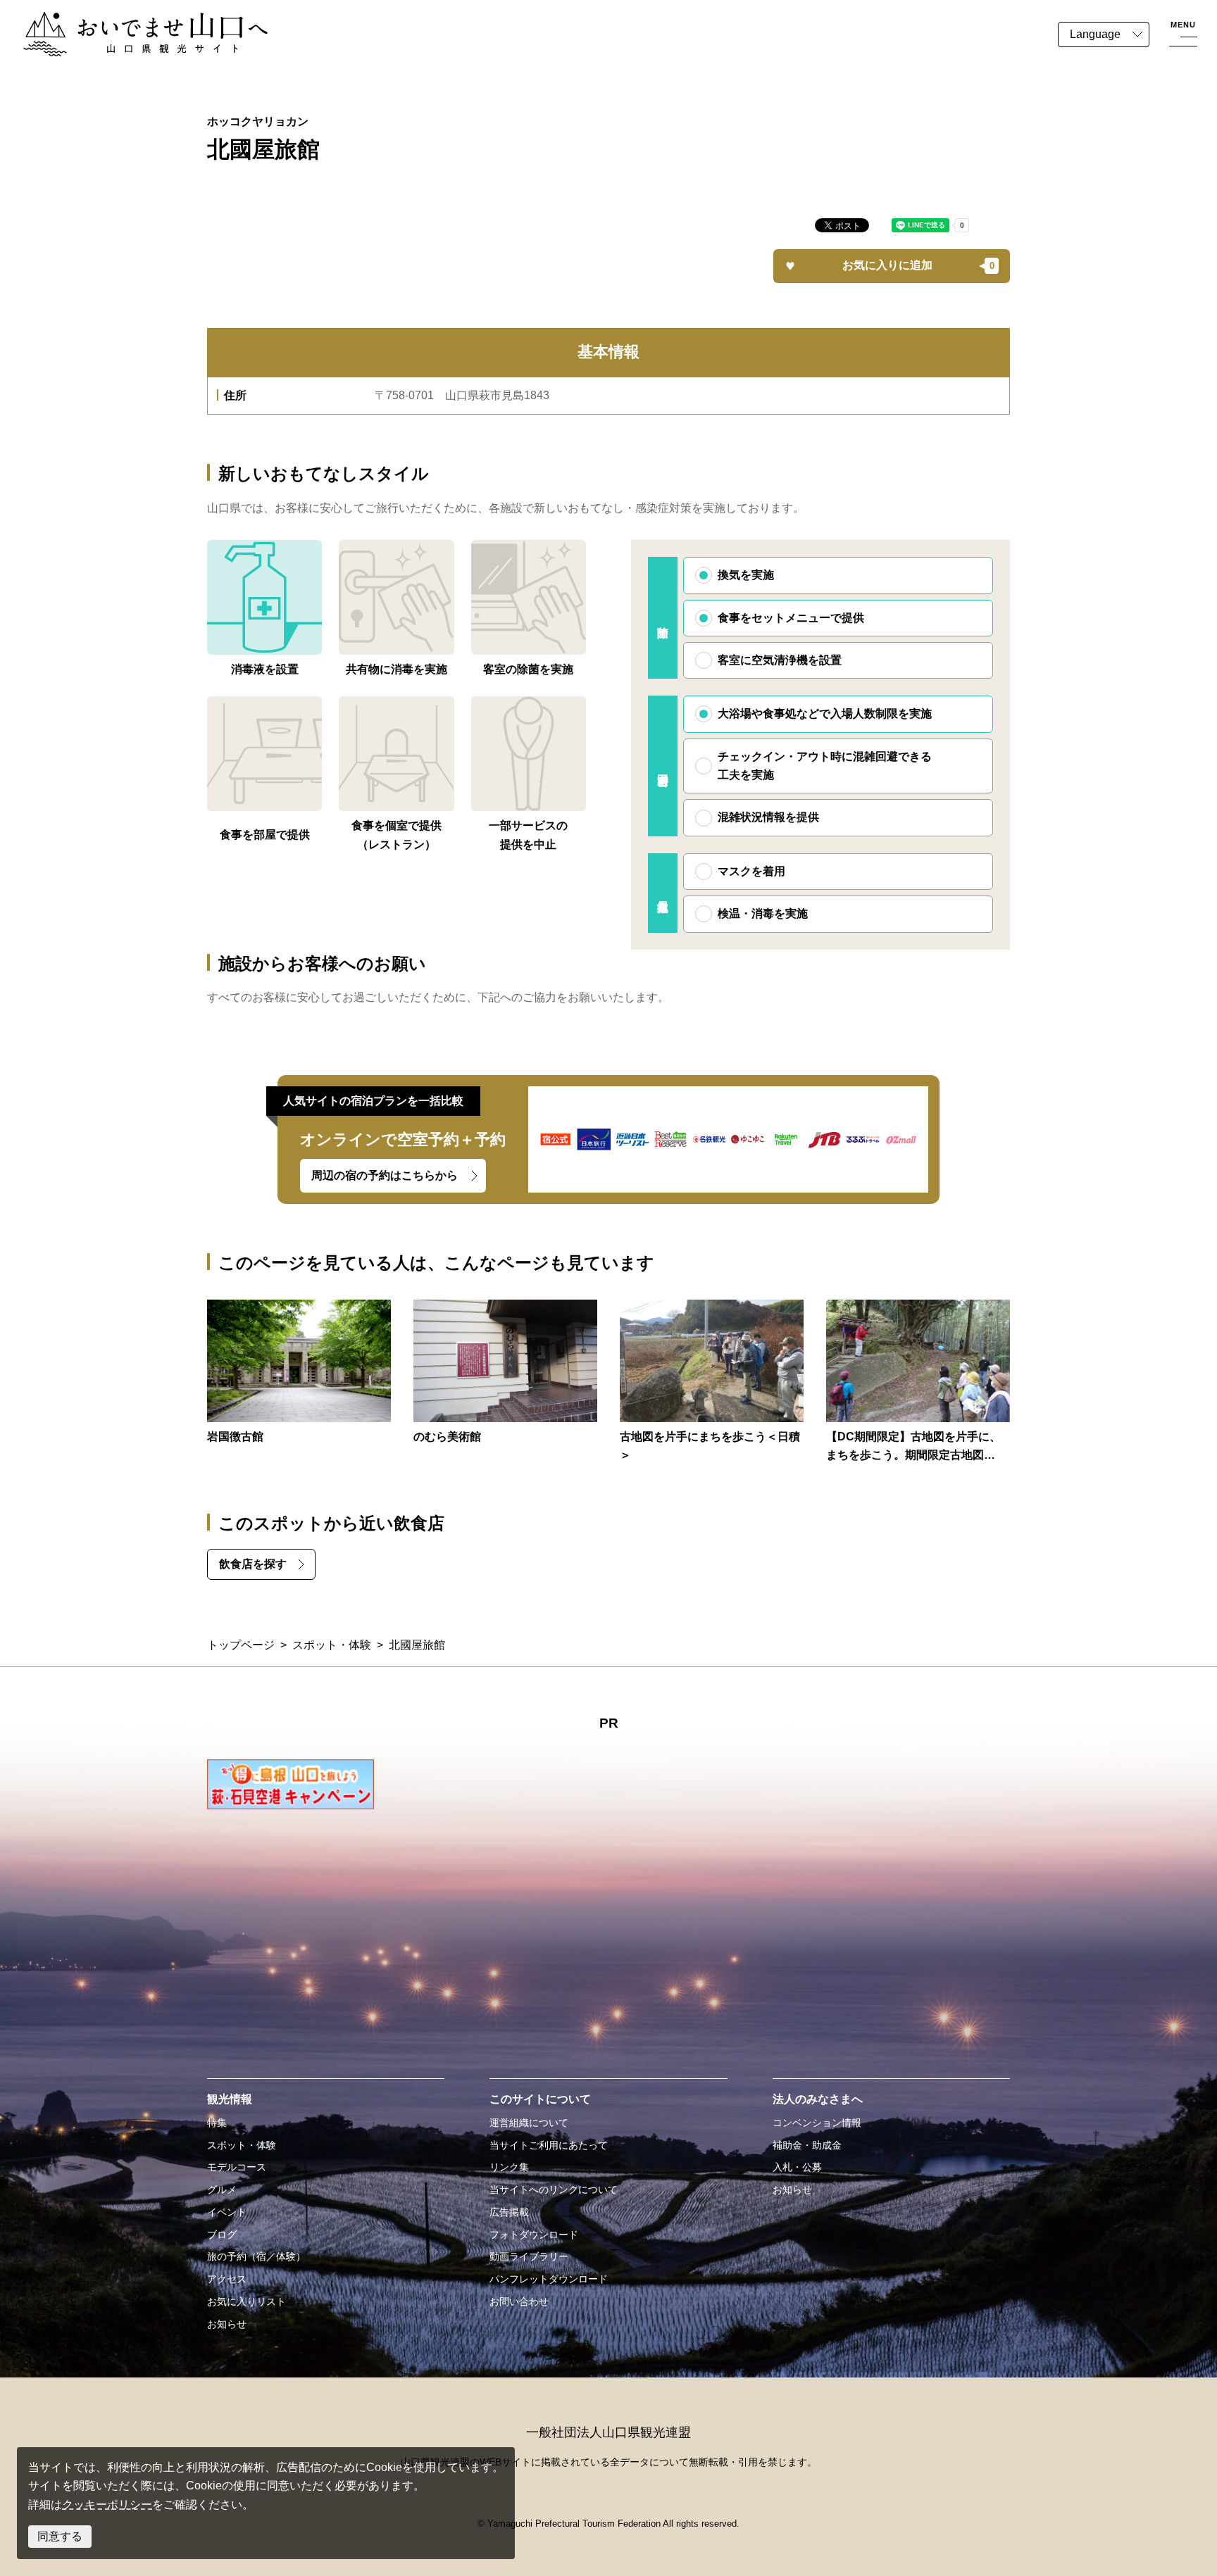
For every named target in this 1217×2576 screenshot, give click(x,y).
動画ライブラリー (529, 2256)
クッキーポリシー (107, 2505)
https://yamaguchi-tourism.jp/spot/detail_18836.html (712, 1382)
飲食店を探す (253, 1564)
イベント (227, 2212)
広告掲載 (509, 2212)
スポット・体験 (332, 1645)
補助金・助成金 (807, 2145)
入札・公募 (797, 2167)
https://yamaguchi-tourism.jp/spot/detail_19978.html (918, 1382)
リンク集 (509, 2167)
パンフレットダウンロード (549, 2279)
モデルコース (237, 2167)
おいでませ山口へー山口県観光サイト (118, 20)
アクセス (227, 2279)
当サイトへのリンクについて (554, 2189)
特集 (217, 2123)
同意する (60, 2536)
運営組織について (529, 2123)
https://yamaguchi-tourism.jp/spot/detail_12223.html (505, 1373)
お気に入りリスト (246, 2301)
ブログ (222, 2235)
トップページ (241, 1645)
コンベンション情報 (817, 2123)
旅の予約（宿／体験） (256, 2256)
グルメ (222, 2189)
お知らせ (227, 2324)
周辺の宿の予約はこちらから (385, 1175)
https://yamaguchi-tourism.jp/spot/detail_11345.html (299, 1373)
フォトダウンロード (534, 2235)
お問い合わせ (519, 2301)
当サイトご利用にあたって (549, 2145)
